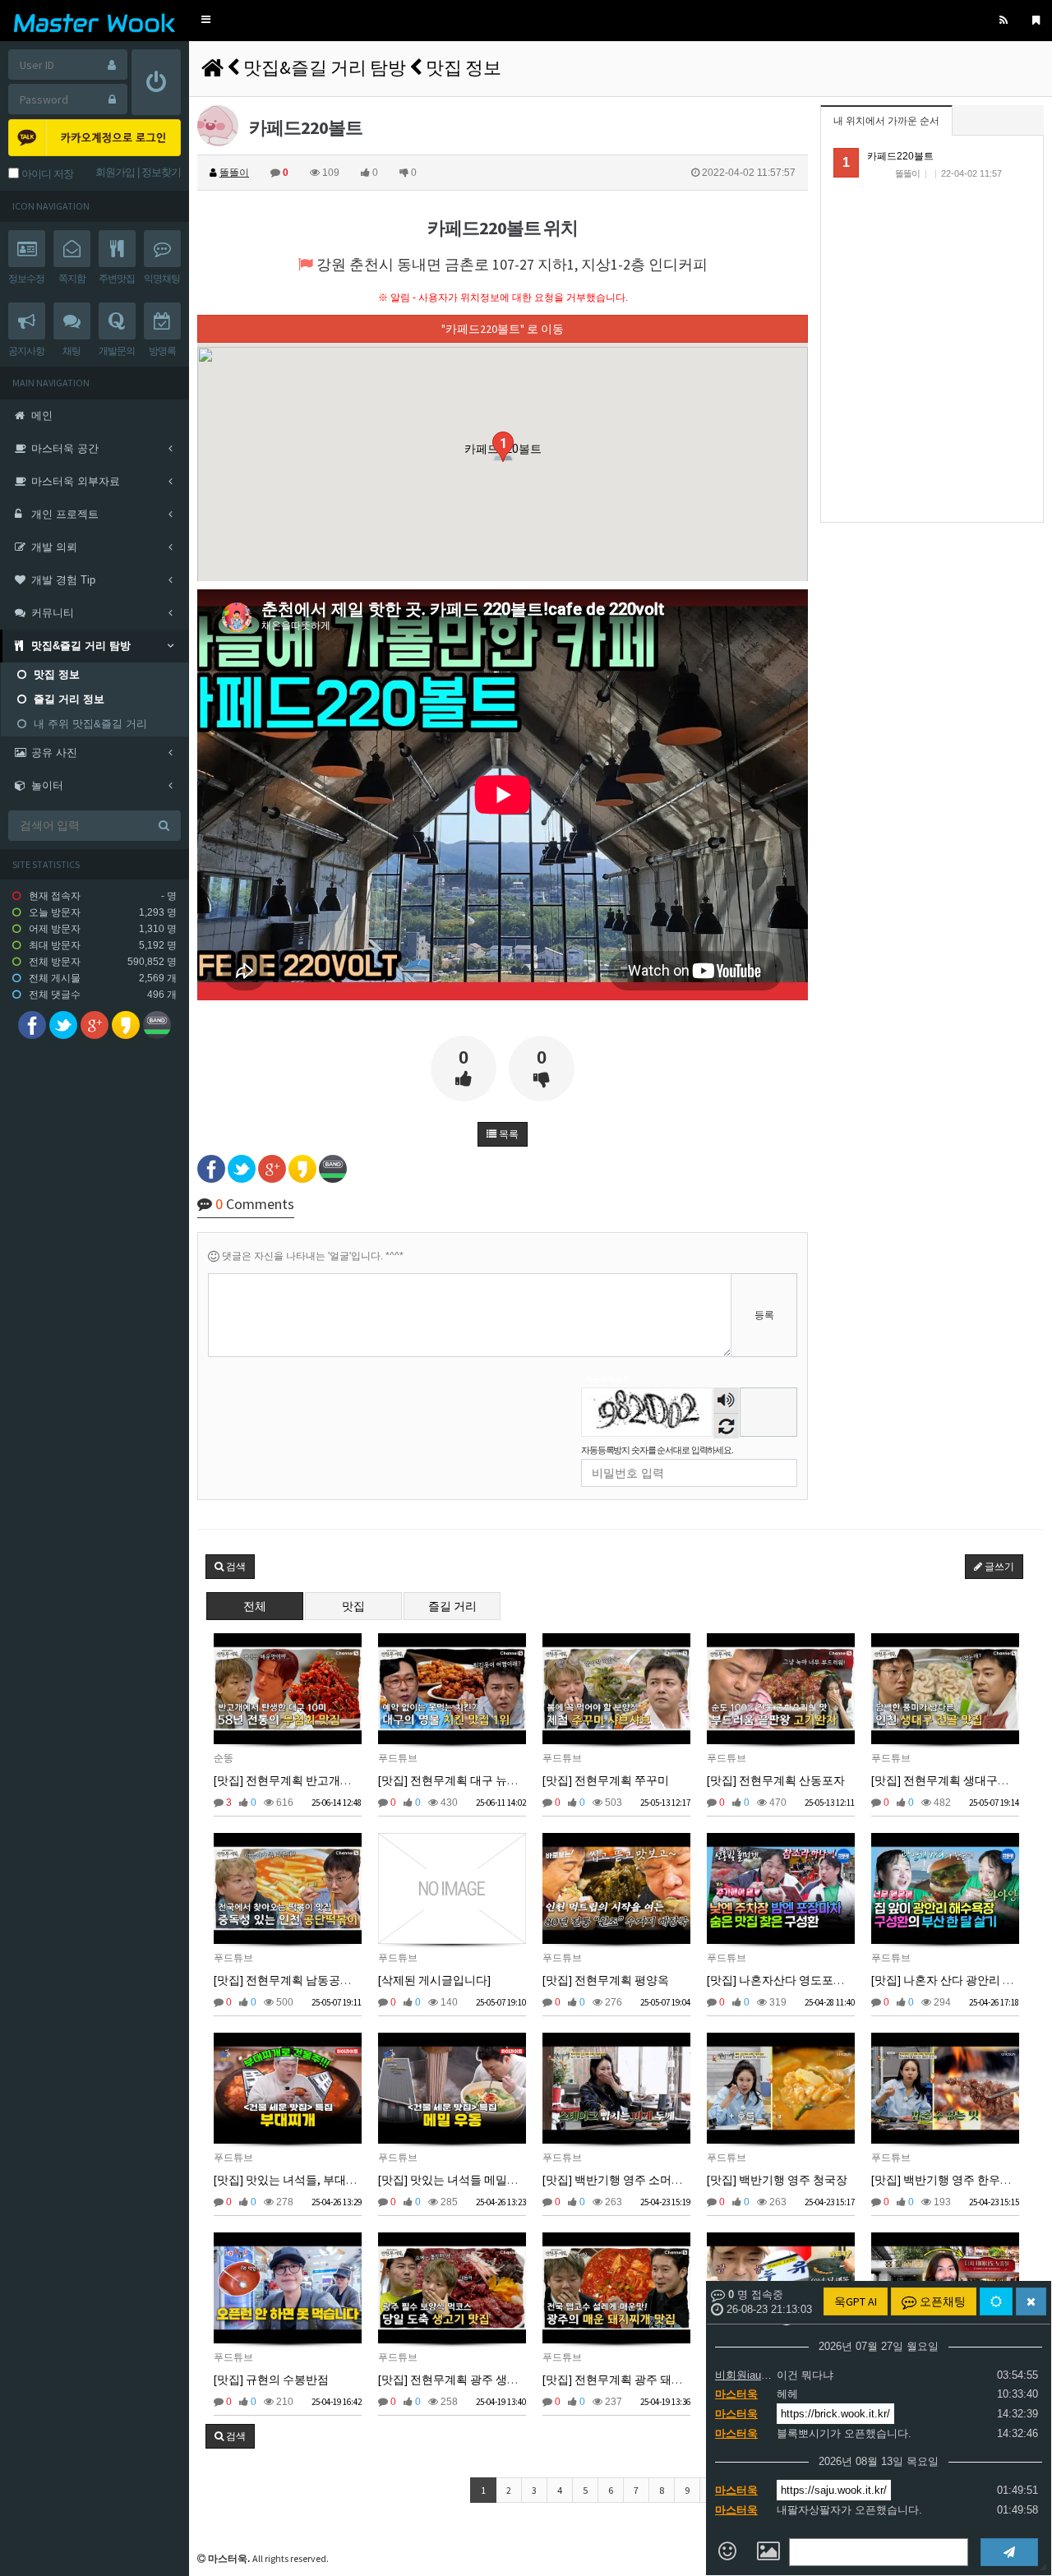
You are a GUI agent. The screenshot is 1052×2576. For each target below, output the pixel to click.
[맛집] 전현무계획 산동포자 (776, 1780)
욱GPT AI (856, 2301)
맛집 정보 (464, 67)
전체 (255, 1606)
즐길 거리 (452, 1606)
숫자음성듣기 (727, 1402)
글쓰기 (998, 1567)
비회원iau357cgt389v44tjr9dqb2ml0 (744, 2375)
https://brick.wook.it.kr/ (835, 2414)
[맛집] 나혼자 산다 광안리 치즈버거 (960, 1980)
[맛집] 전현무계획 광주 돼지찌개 (624, 2380)
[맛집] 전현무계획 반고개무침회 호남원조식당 (330, 1780)
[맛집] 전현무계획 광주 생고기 (454, 2380)
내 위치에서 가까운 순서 (886, 121)
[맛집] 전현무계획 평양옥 (606, 1980)
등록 (764, 1315)
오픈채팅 (941, 2301)
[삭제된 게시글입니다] (434, 1980)
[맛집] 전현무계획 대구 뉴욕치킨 (460, 1780)
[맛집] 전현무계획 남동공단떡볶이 (300, 1980)
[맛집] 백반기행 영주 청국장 (777, 2180)
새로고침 (726, 1426)
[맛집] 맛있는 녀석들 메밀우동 (454, 2180)
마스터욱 (736, 2394)
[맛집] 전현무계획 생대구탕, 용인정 (960, 1780)
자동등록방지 (607, 1379)
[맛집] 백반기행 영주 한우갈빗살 (953, 2180)
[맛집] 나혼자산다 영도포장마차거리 (799, 1980)
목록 (508, 1134)
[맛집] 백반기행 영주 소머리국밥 (624, 2180)
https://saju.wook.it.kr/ (834, 2490)
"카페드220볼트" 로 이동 (503, 329)
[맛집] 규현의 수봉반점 (271, 2380)
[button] (206, 20)
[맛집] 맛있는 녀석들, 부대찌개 (291, 2180)
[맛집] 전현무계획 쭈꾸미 (606, 1780)
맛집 (353, 1606)
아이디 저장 (46, 174)
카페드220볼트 (900, 156)
